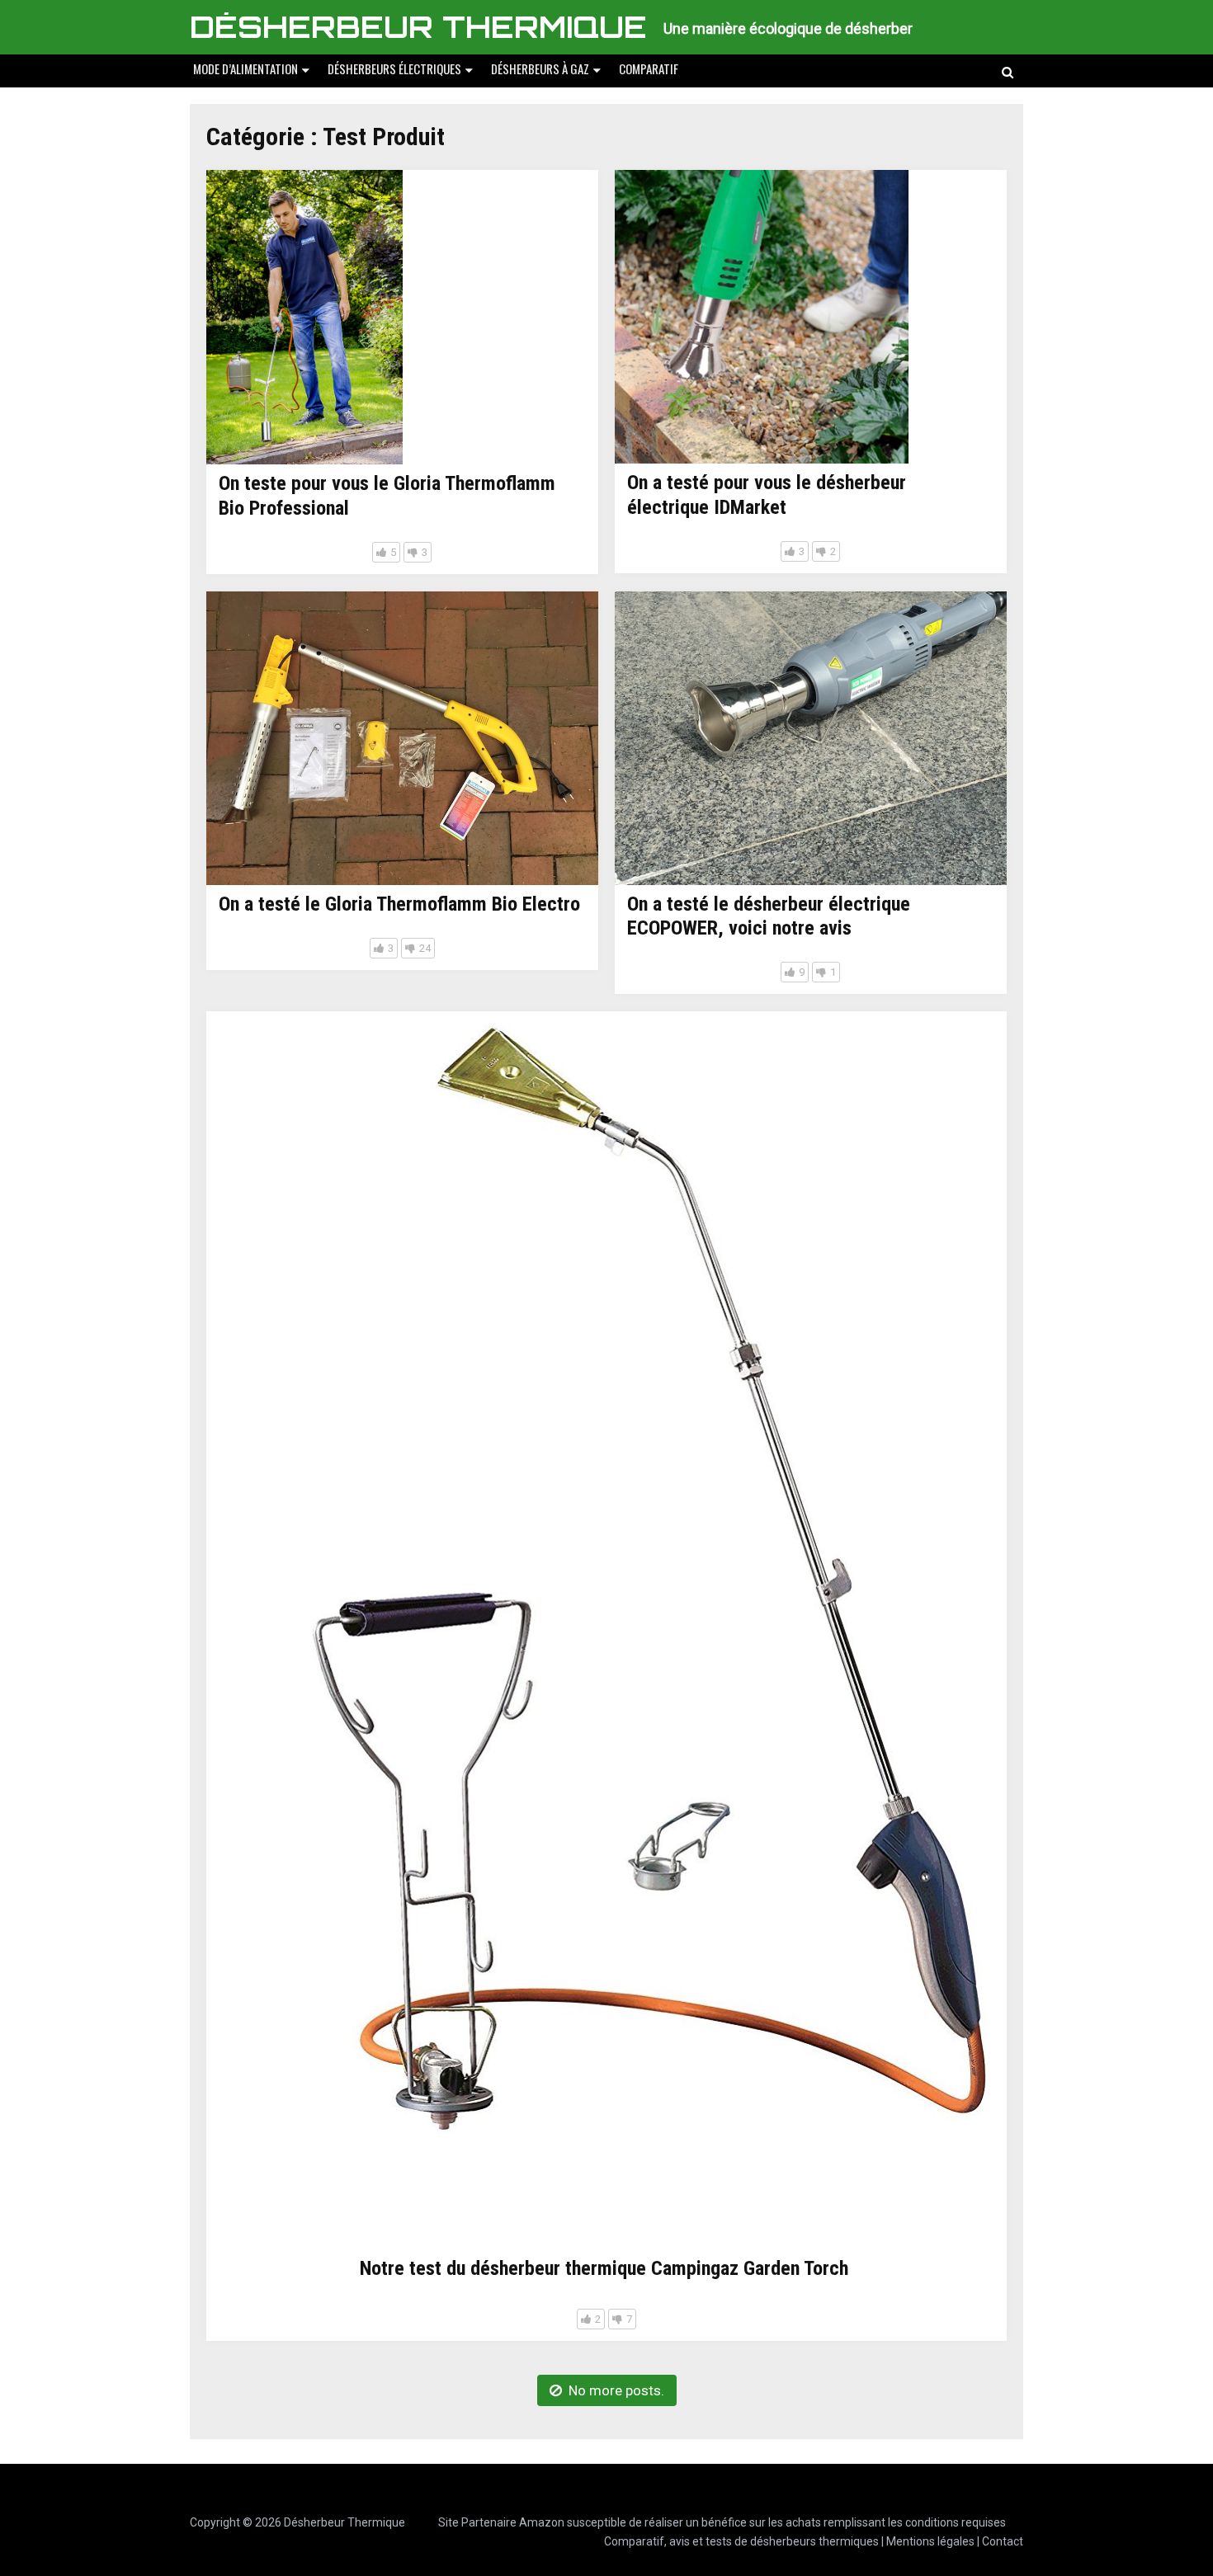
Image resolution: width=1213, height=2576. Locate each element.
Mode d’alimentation (245, 68)
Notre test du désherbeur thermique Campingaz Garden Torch (604, 2268)
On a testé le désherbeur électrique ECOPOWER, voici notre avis (769, 916)
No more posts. (616, 2390)
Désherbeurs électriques (394, 68)
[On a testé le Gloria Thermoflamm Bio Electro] (402, 738)
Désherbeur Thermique (418, 27)
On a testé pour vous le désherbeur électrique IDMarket (767, 495)
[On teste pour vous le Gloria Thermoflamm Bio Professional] (304, 317)
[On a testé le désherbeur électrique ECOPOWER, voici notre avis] (811, 738)
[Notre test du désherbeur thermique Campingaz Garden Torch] (606, 1630)
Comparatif (649, 68)
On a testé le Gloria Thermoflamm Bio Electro (399, 904)
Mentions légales (930, 2541)
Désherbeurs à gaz (540, 68)
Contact (1003, 2541)
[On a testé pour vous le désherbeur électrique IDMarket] (762, 317)
